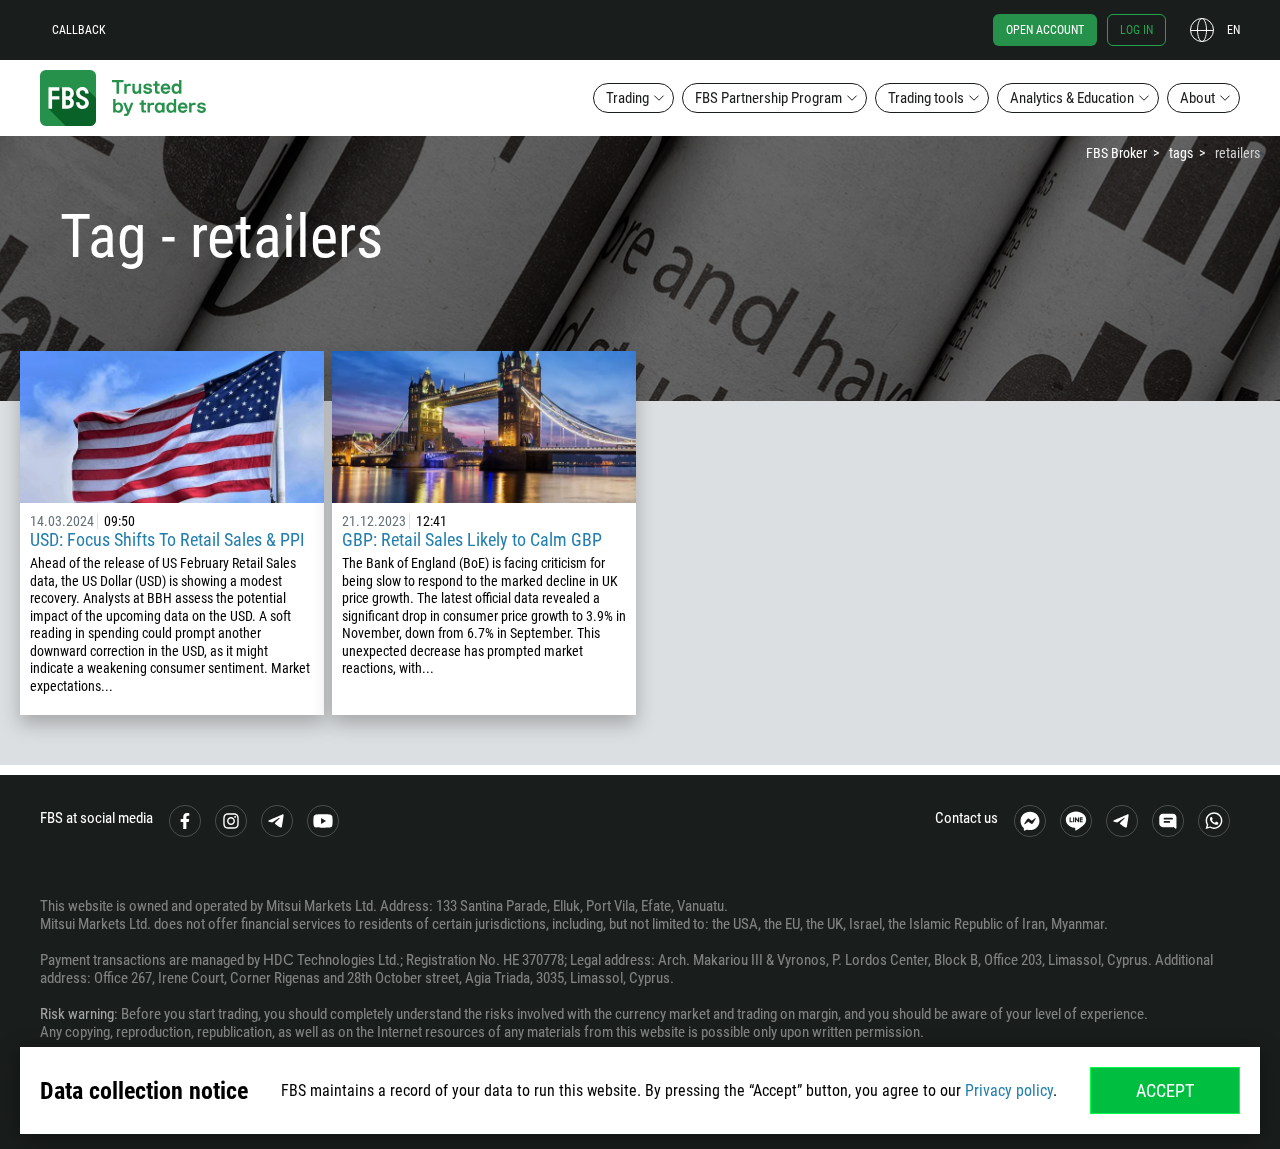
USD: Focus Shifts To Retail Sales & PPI (167, 539)
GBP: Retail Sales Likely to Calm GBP (472, 539)
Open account (1045, 30)
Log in (1136, 30)
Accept (1165, 1090)
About (1197, 98)
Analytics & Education (1072, 98)
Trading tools (926, 98)
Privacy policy (1009, 1090)
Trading (627, 98)
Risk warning (77, 1014)
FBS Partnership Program (768, 98)
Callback (79, 30)
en (1233, 30)
